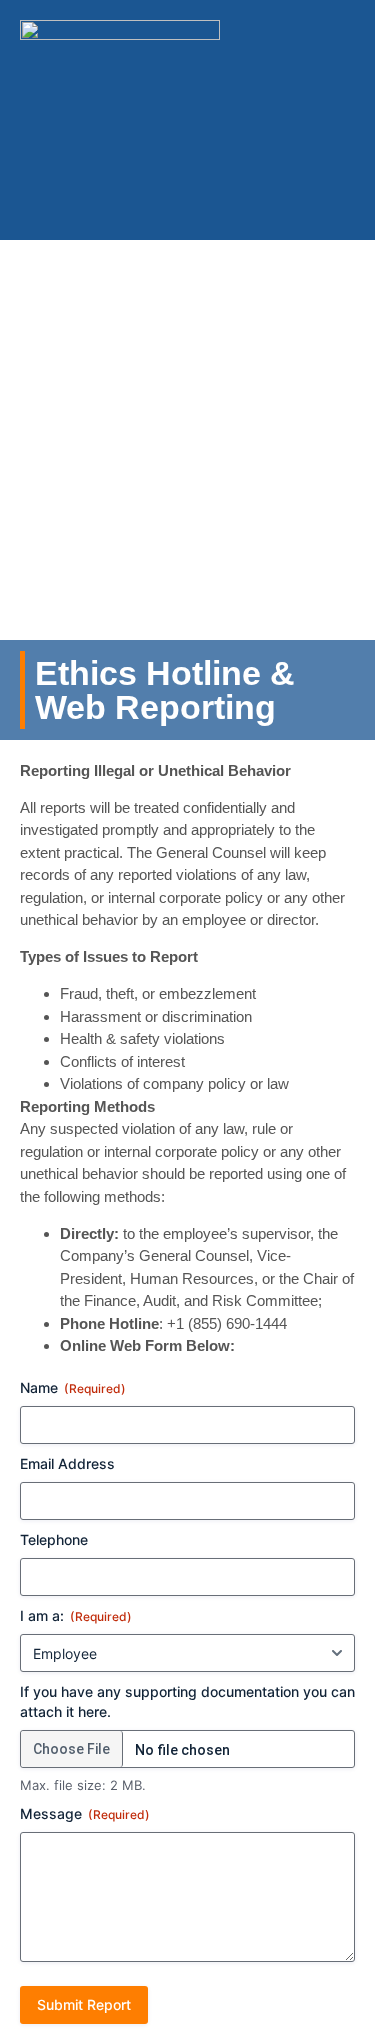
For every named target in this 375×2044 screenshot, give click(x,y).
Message (85, 1813)
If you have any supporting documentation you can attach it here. (187, 1701)
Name (73, 1387)
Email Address (67, 1463)
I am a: (76, 1615)
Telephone (54, 1539)
